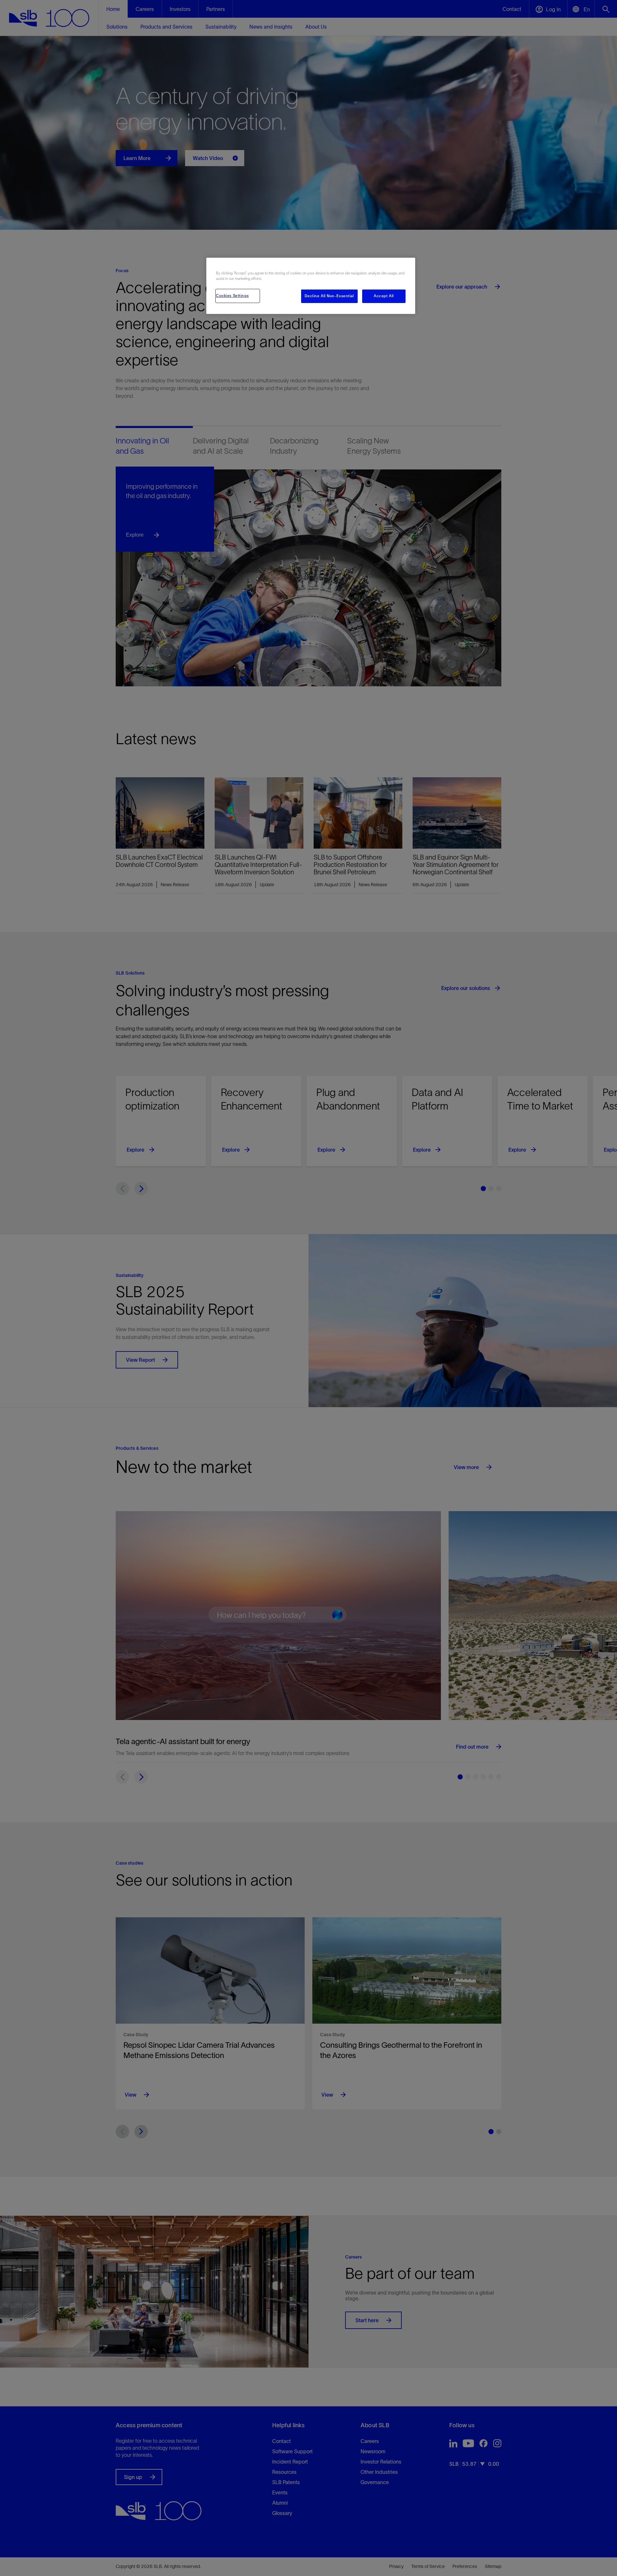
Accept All (384, 296)
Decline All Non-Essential (329, 296)
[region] (311, 286)
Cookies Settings (232, 296)
